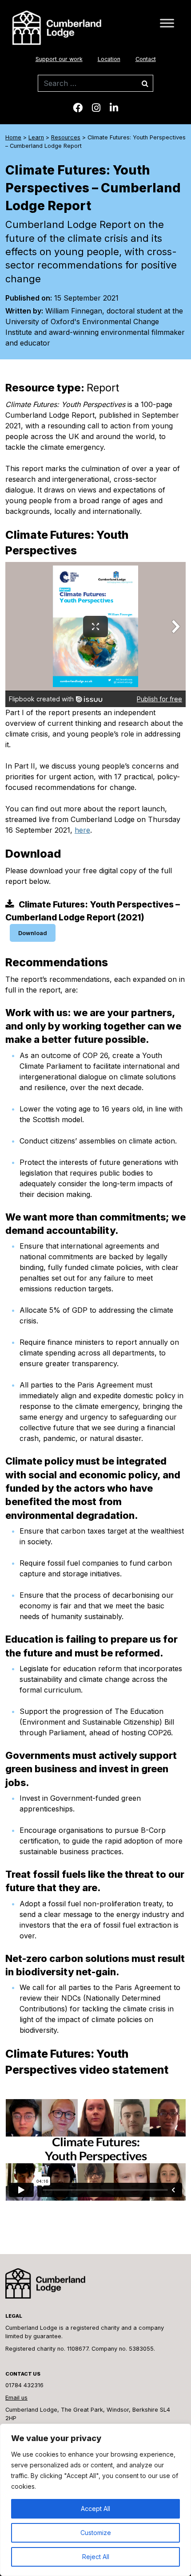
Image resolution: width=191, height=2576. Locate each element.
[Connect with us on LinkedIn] (114, 108)
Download (33, 933)
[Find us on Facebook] (78, 108)
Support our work (59, 59)
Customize (96, 2533)
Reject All (96, 2557)
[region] (95, 2500)
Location (109, 59)
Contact (146, 59)
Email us (16, 2398)
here (82, 830)
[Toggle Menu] (167, 23)
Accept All (95, 2509)
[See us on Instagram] (96, 108)
